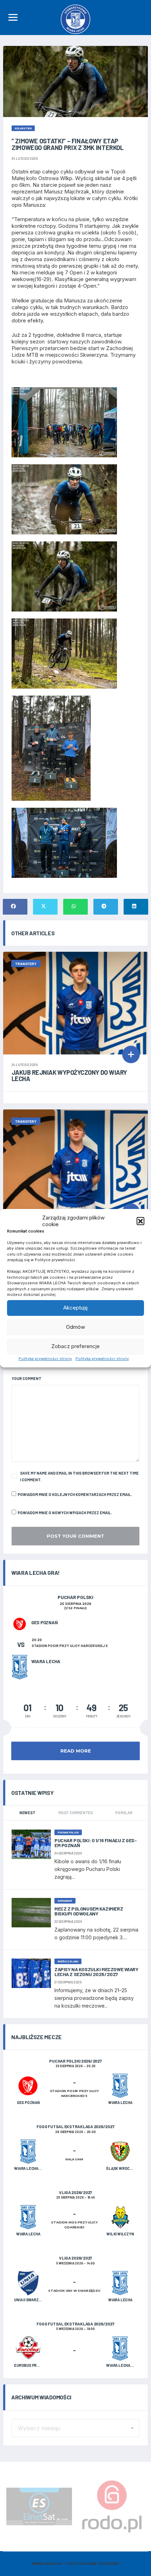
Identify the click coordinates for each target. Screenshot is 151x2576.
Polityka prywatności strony (45, 1359)
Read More (76, 1751)
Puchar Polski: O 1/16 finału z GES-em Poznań (96, 1843)
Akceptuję (75, 1308)
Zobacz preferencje (75, 1346)
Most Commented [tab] (75, 1813)
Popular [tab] (124, 1813)
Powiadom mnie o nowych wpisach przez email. (65, 1513)
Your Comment (27, 1378)
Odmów (75, 1327)
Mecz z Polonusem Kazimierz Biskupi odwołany (89, 1911)
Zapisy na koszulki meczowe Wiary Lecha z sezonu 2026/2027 (96, 1972)
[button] (140, 1221)
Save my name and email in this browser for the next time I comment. (79, 1476)
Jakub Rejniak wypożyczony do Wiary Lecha (69, 1075)
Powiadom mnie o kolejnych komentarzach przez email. (75, 1494)
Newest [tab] (27, 1813)
